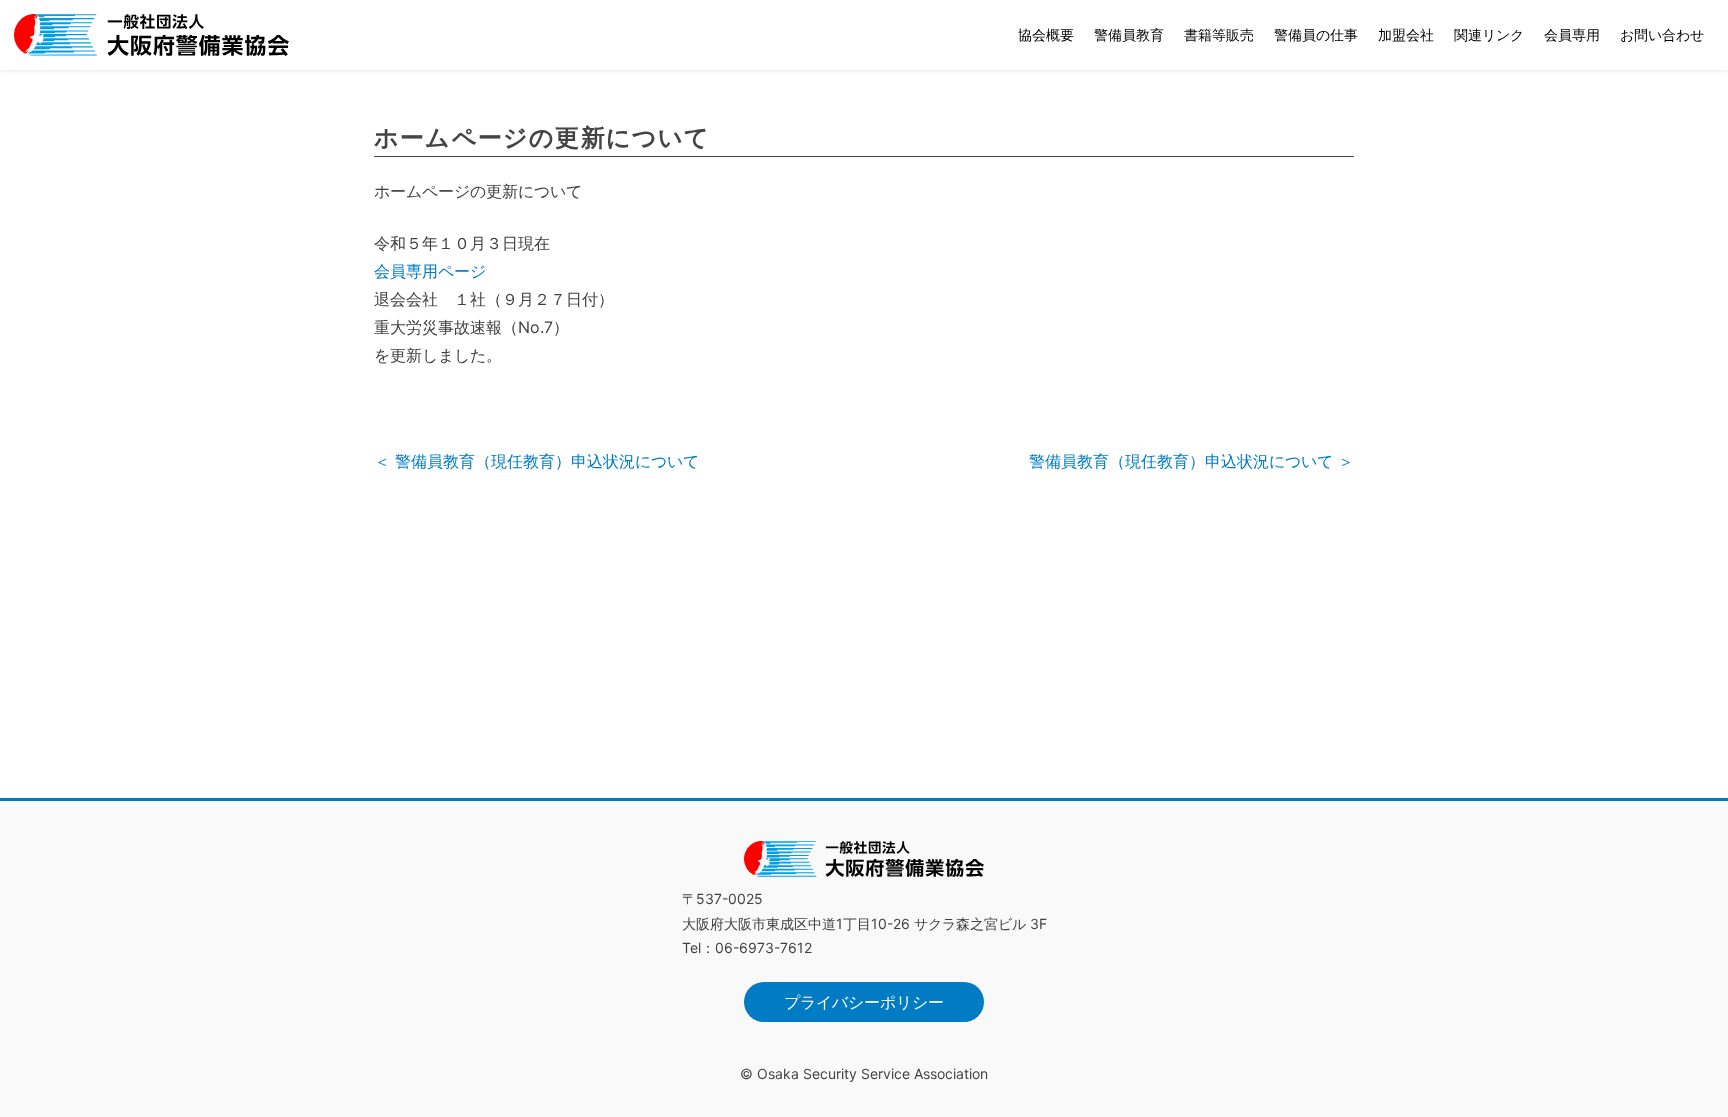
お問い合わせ (1662, 34)
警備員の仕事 (1316, 34)
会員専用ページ (430, 271)
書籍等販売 (1219, 34)
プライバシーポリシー (864, 1002)
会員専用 (1572, 34)
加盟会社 (1406, 34)
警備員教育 (1129, 34)
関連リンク (1489, 34)
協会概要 (1046, 34)
